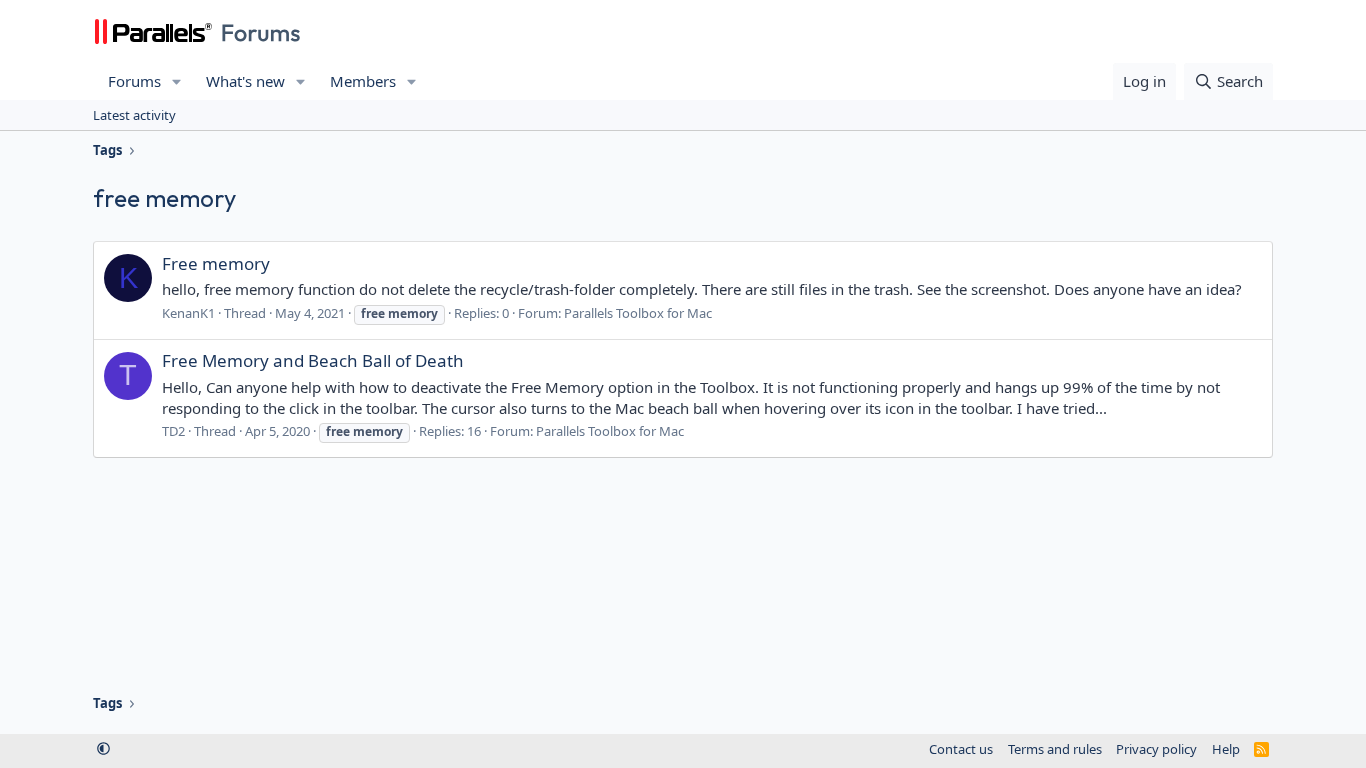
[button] (177, 81)
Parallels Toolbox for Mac (638, 313)
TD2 (173, 431)
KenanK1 (188, 313)
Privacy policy (1156, 749)
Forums (134, 81)
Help (1226, 749)
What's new (245, 81)
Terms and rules (1055, 749)
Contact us (961, 749)
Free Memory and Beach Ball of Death (313, 360)
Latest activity (134, 115)
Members (363, 81)
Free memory (216, 263)
